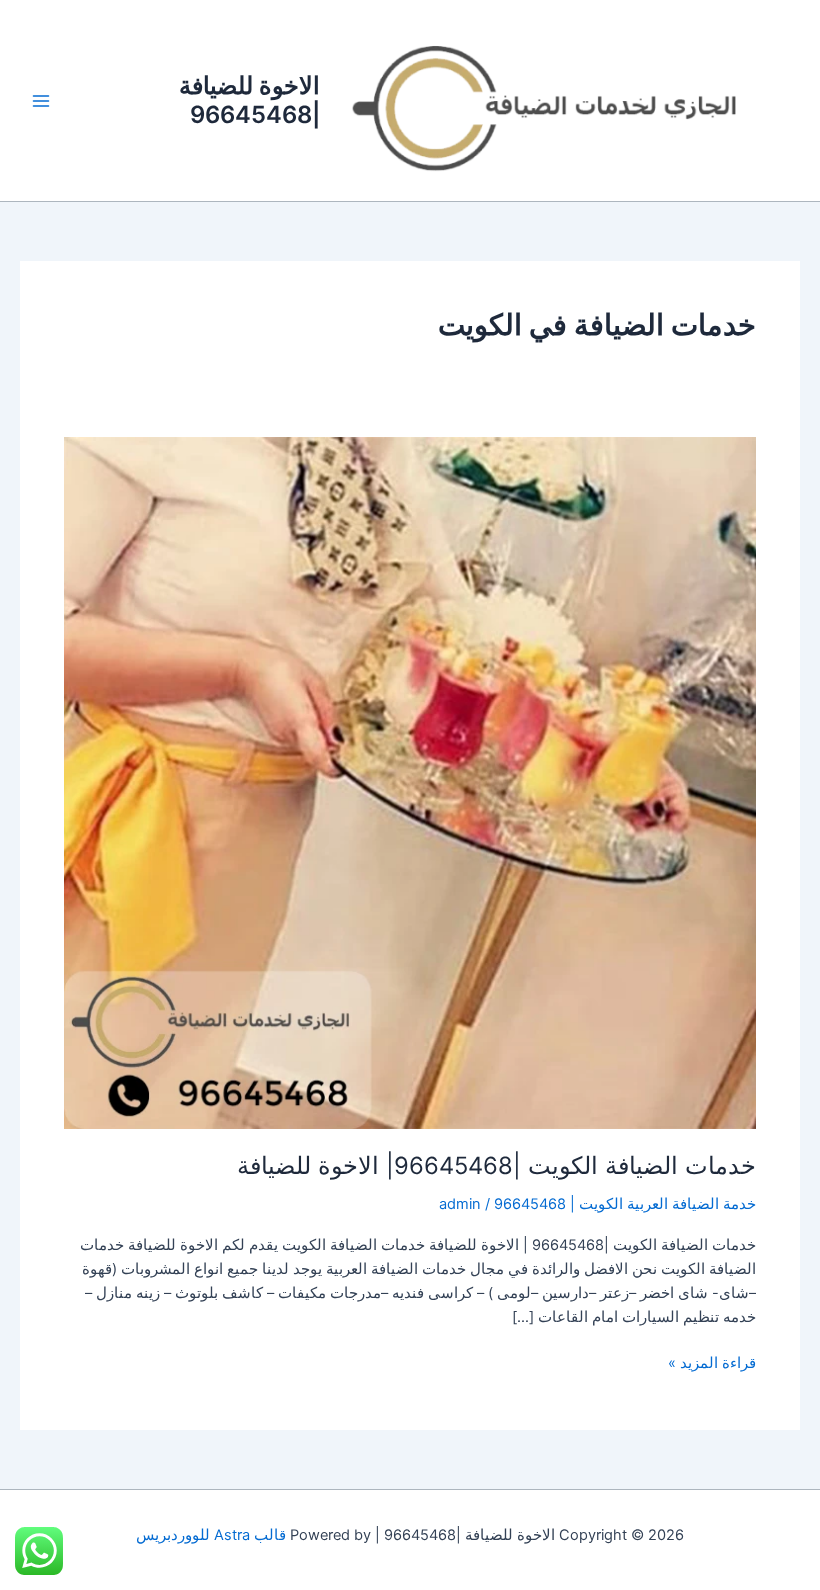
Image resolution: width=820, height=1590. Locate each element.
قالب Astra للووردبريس (211, 1535)
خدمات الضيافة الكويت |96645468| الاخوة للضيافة (496, 1165)
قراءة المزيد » (712, 1361)
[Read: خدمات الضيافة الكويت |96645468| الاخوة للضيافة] (410, 782)
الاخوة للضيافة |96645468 (249, 99)
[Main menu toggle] (41, 101)
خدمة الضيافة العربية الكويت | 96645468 (625, 1204)
